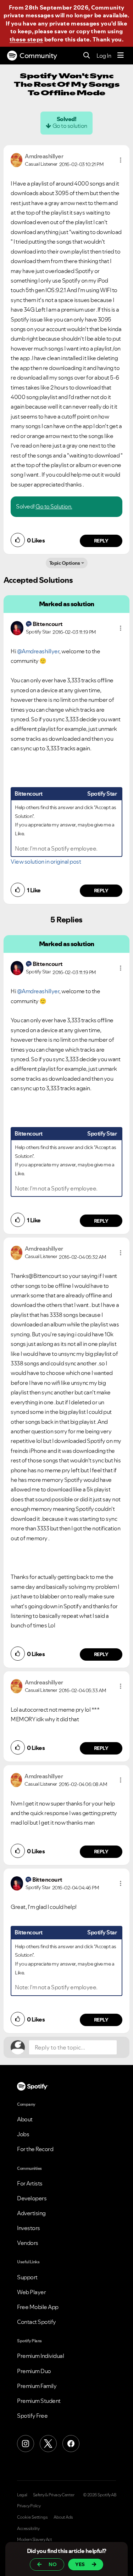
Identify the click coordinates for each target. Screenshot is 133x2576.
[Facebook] (71, 2444)
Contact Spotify (37, 2322)
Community (38, 56)
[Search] (87, 56)
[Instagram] (26, 2444)
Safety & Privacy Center (54, 2495)
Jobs (23, 2134)
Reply (101, 541)
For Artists (30, 2183)
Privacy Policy (29, 2506)
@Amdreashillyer (38, 651)
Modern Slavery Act (34, 2540)
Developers (32, 2198)
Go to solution (70, 126)
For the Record (35, 2149)
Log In (104, 56)
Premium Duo (34, 2371)
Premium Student (39, 2401)
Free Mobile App (38, 2307)
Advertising (31, 2213)
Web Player (31, 2292)
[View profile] (16, 159)
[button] (121, 160)
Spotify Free (32, 2416)
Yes (80, 2564)
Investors (29, 2228)
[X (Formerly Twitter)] (48, 2444)
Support (27, 2277)
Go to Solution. (54, 506)
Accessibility (28, 2529)
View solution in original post (46, 861)
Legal (22, 2495)
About (25, 2119)
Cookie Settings (32, 2517)
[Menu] (121, 56)
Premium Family (37, 2386)
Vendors (28, 2243)
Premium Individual (40, 2356)
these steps (26, 39)
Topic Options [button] (65, 563)
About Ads (63, 2517)
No (53, 2564)
